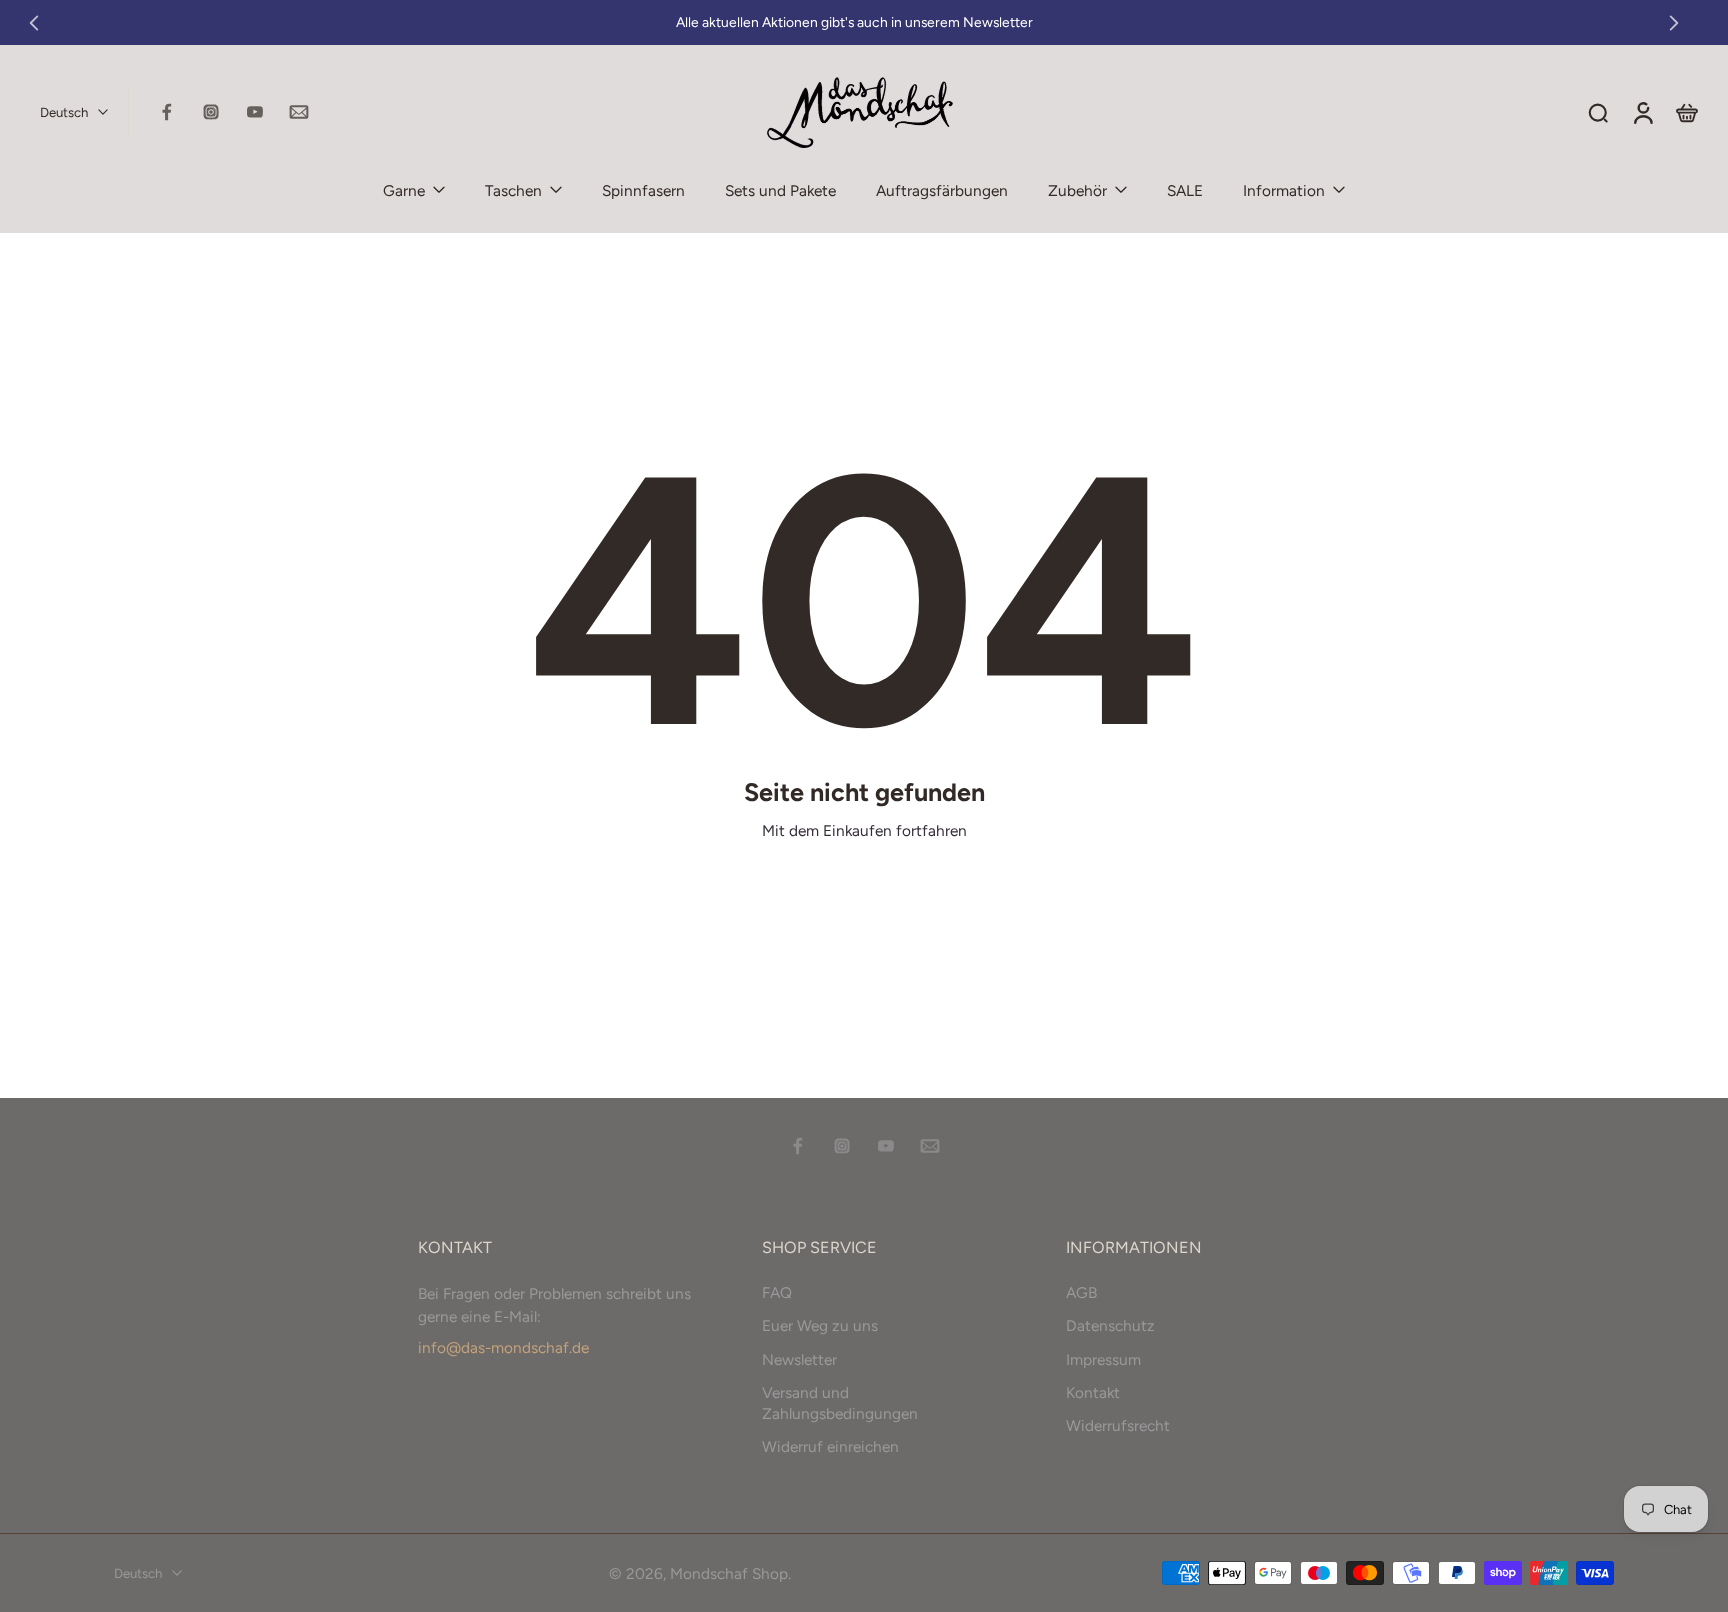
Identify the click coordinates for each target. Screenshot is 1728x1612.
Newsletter (799, 1358)
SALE (1185, 190)
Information (1284, 190)
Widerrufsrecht (1118, 1425)
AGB (1081, 1292)
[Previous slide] (34, 23)
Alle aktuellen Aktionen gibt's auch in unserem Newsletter (854, 22)
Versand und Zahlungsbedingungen (840, 1402)
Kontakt (1093, 1391)
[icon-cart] (1686, 112)
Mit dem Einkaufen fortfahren (864, 830)
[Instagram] (211, 112)
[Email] (299, 112)
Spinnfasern (643, 190)
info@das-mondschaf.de (503, 1347)
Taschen (513, 190)
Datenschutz (1110, 1325)
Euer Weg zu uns (820, 1325)
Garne (404, 190)
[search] (1598, 112)
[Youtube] (255, 112)
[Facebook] (167, 112)
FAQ (777, 1292)
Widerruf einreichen (830, 1446)
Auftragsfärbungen (942, 190)
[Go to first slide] (1674, 23)
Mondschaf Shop (729, 1572)
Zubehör (1077, 190)
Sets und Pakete (780, 190)
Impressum (1103, 1358)
